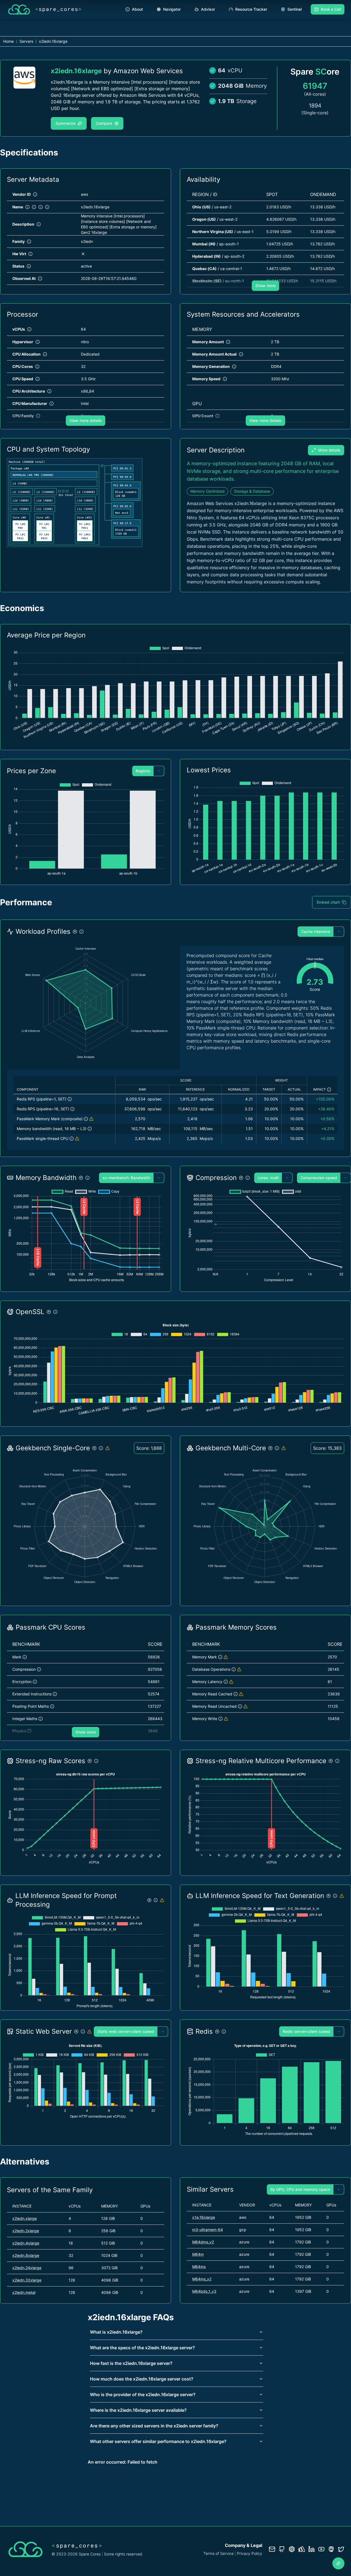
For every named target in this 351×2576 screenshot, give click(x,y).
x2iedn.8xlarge (26, 2255)
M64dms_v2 (203, 2242)
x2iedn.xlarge (25, 2218)
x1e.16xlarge (204, 2217)
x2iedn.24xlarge (27, 2268)
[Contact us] (272, 2549)
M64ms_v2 (202, 2279)
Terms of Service (219, 2553)
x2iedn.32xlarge (27, 2280)
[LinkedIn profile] (312, 2549)
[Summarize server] (338, 2563)
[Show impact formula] (329, 1090)
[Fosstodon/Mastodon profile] (331, 2549)
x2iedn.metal (24, 2292)
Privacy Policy (250, 2553)
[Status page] (302, 2549)
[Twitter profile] (341, 2549)
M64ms (199, 2267)
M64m (198, 2254)
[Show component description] (70, 1099)
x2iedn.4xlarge (26, 2243)
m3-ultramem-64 (208, 2230)
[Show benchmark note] (91, 1119)
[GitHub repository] (282, 2549)
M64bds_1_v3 (204, 2291)
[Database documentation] (292, 2549)
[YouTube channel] (321, 2549)
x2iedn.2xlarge (26, 2231)
